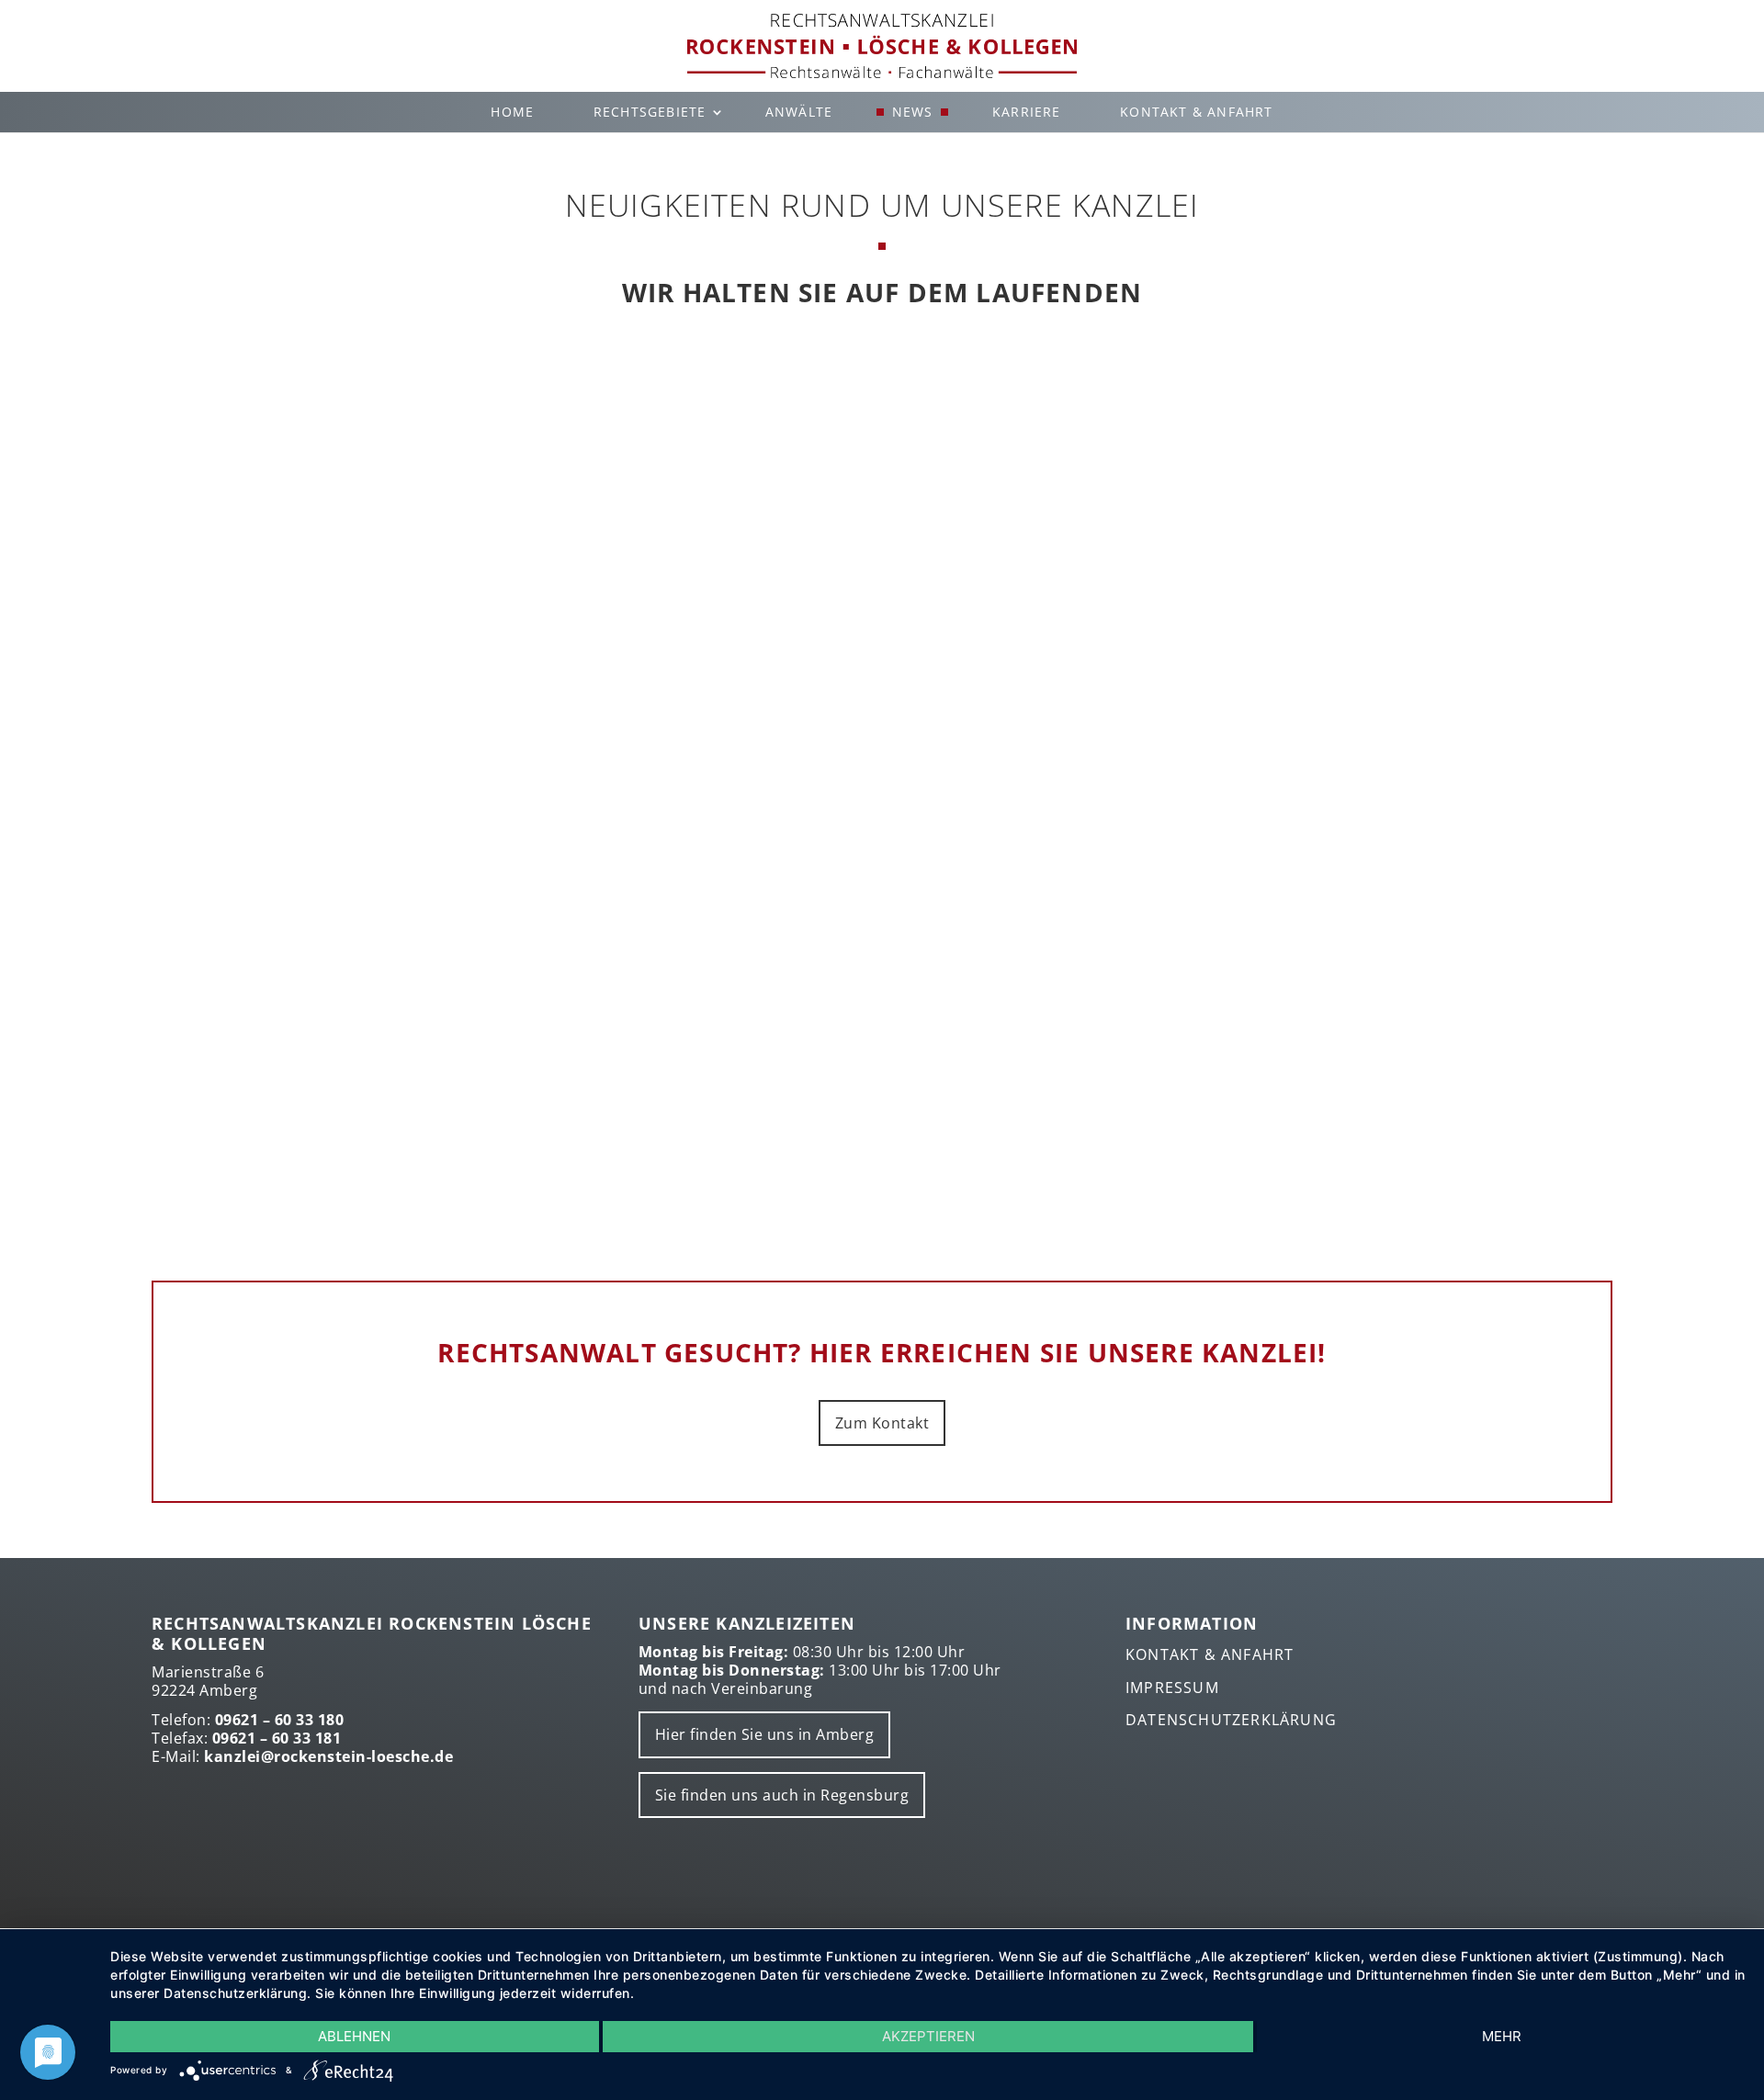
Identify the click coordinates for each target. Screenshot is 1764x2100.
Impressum (1172, 1688)
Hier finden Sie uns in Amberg (765, 1734)
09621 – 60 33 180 (280, 1720)
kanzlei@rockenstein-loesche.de (328, 1756)
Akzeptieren (928, 2036)
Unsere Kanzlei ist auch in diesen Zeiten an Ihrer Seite (882, 864)
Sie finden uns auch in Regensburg (782, 1795)
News (913, 112)
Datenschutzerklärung (1231, 1720)
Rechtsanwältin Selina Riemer (882, 645)
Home (512, 112)
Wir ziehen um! (882, 446)
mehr (1502, 2036)
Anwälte (799, 112)
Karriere (1027, 112)
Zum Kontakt (882, 1423)
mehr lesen (882, 520)
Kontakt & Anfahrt (1196, 112)
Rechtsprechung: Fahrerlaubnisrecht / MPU (882, 1063)
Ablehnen (354, 2036)
